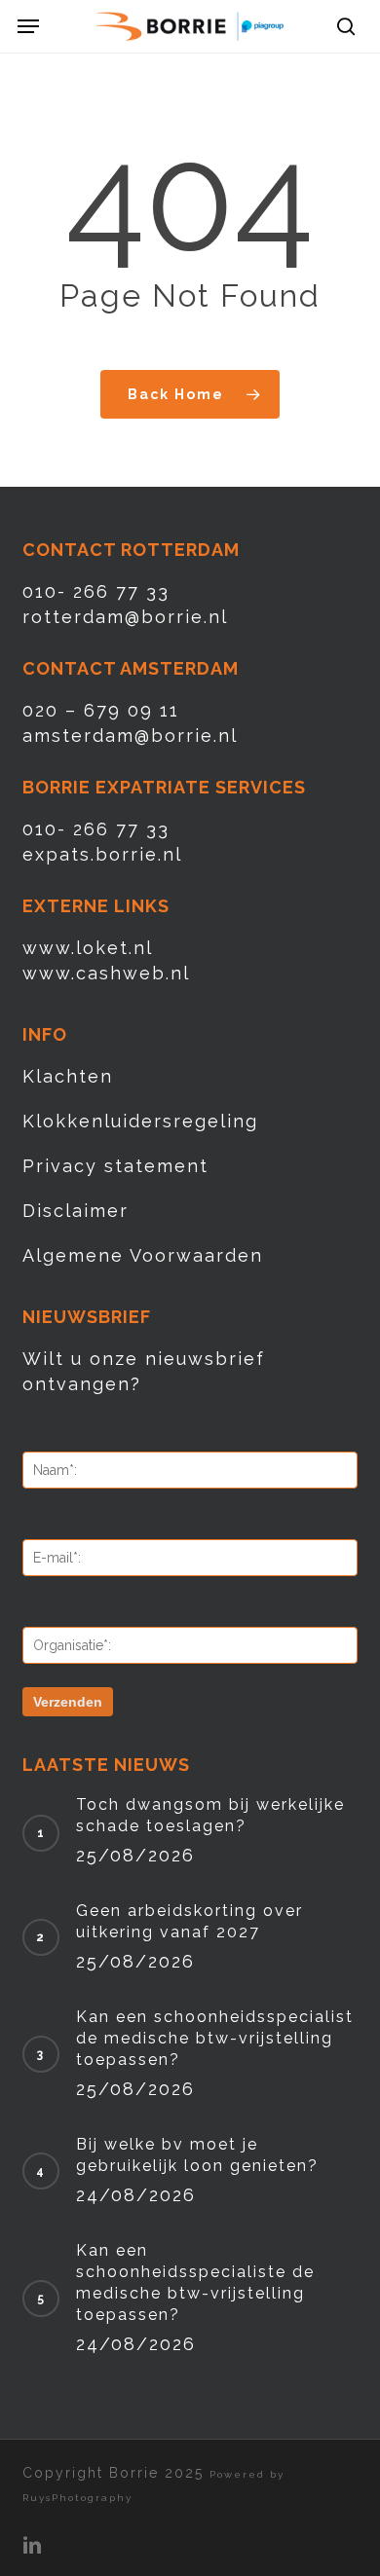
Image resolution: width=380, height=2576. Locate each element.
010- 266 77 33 (96, 591)
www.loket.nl (88, 948)
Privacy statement (115, 1166)
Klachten (68, 1076)
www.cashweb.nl (106, 973)
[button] (28, 26)
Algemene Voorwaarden (143, 1255)
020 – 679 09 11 (101, 710)
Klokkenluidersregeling (140, 1121)
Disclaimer (76, 1211)
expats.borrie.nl (102, 854)
